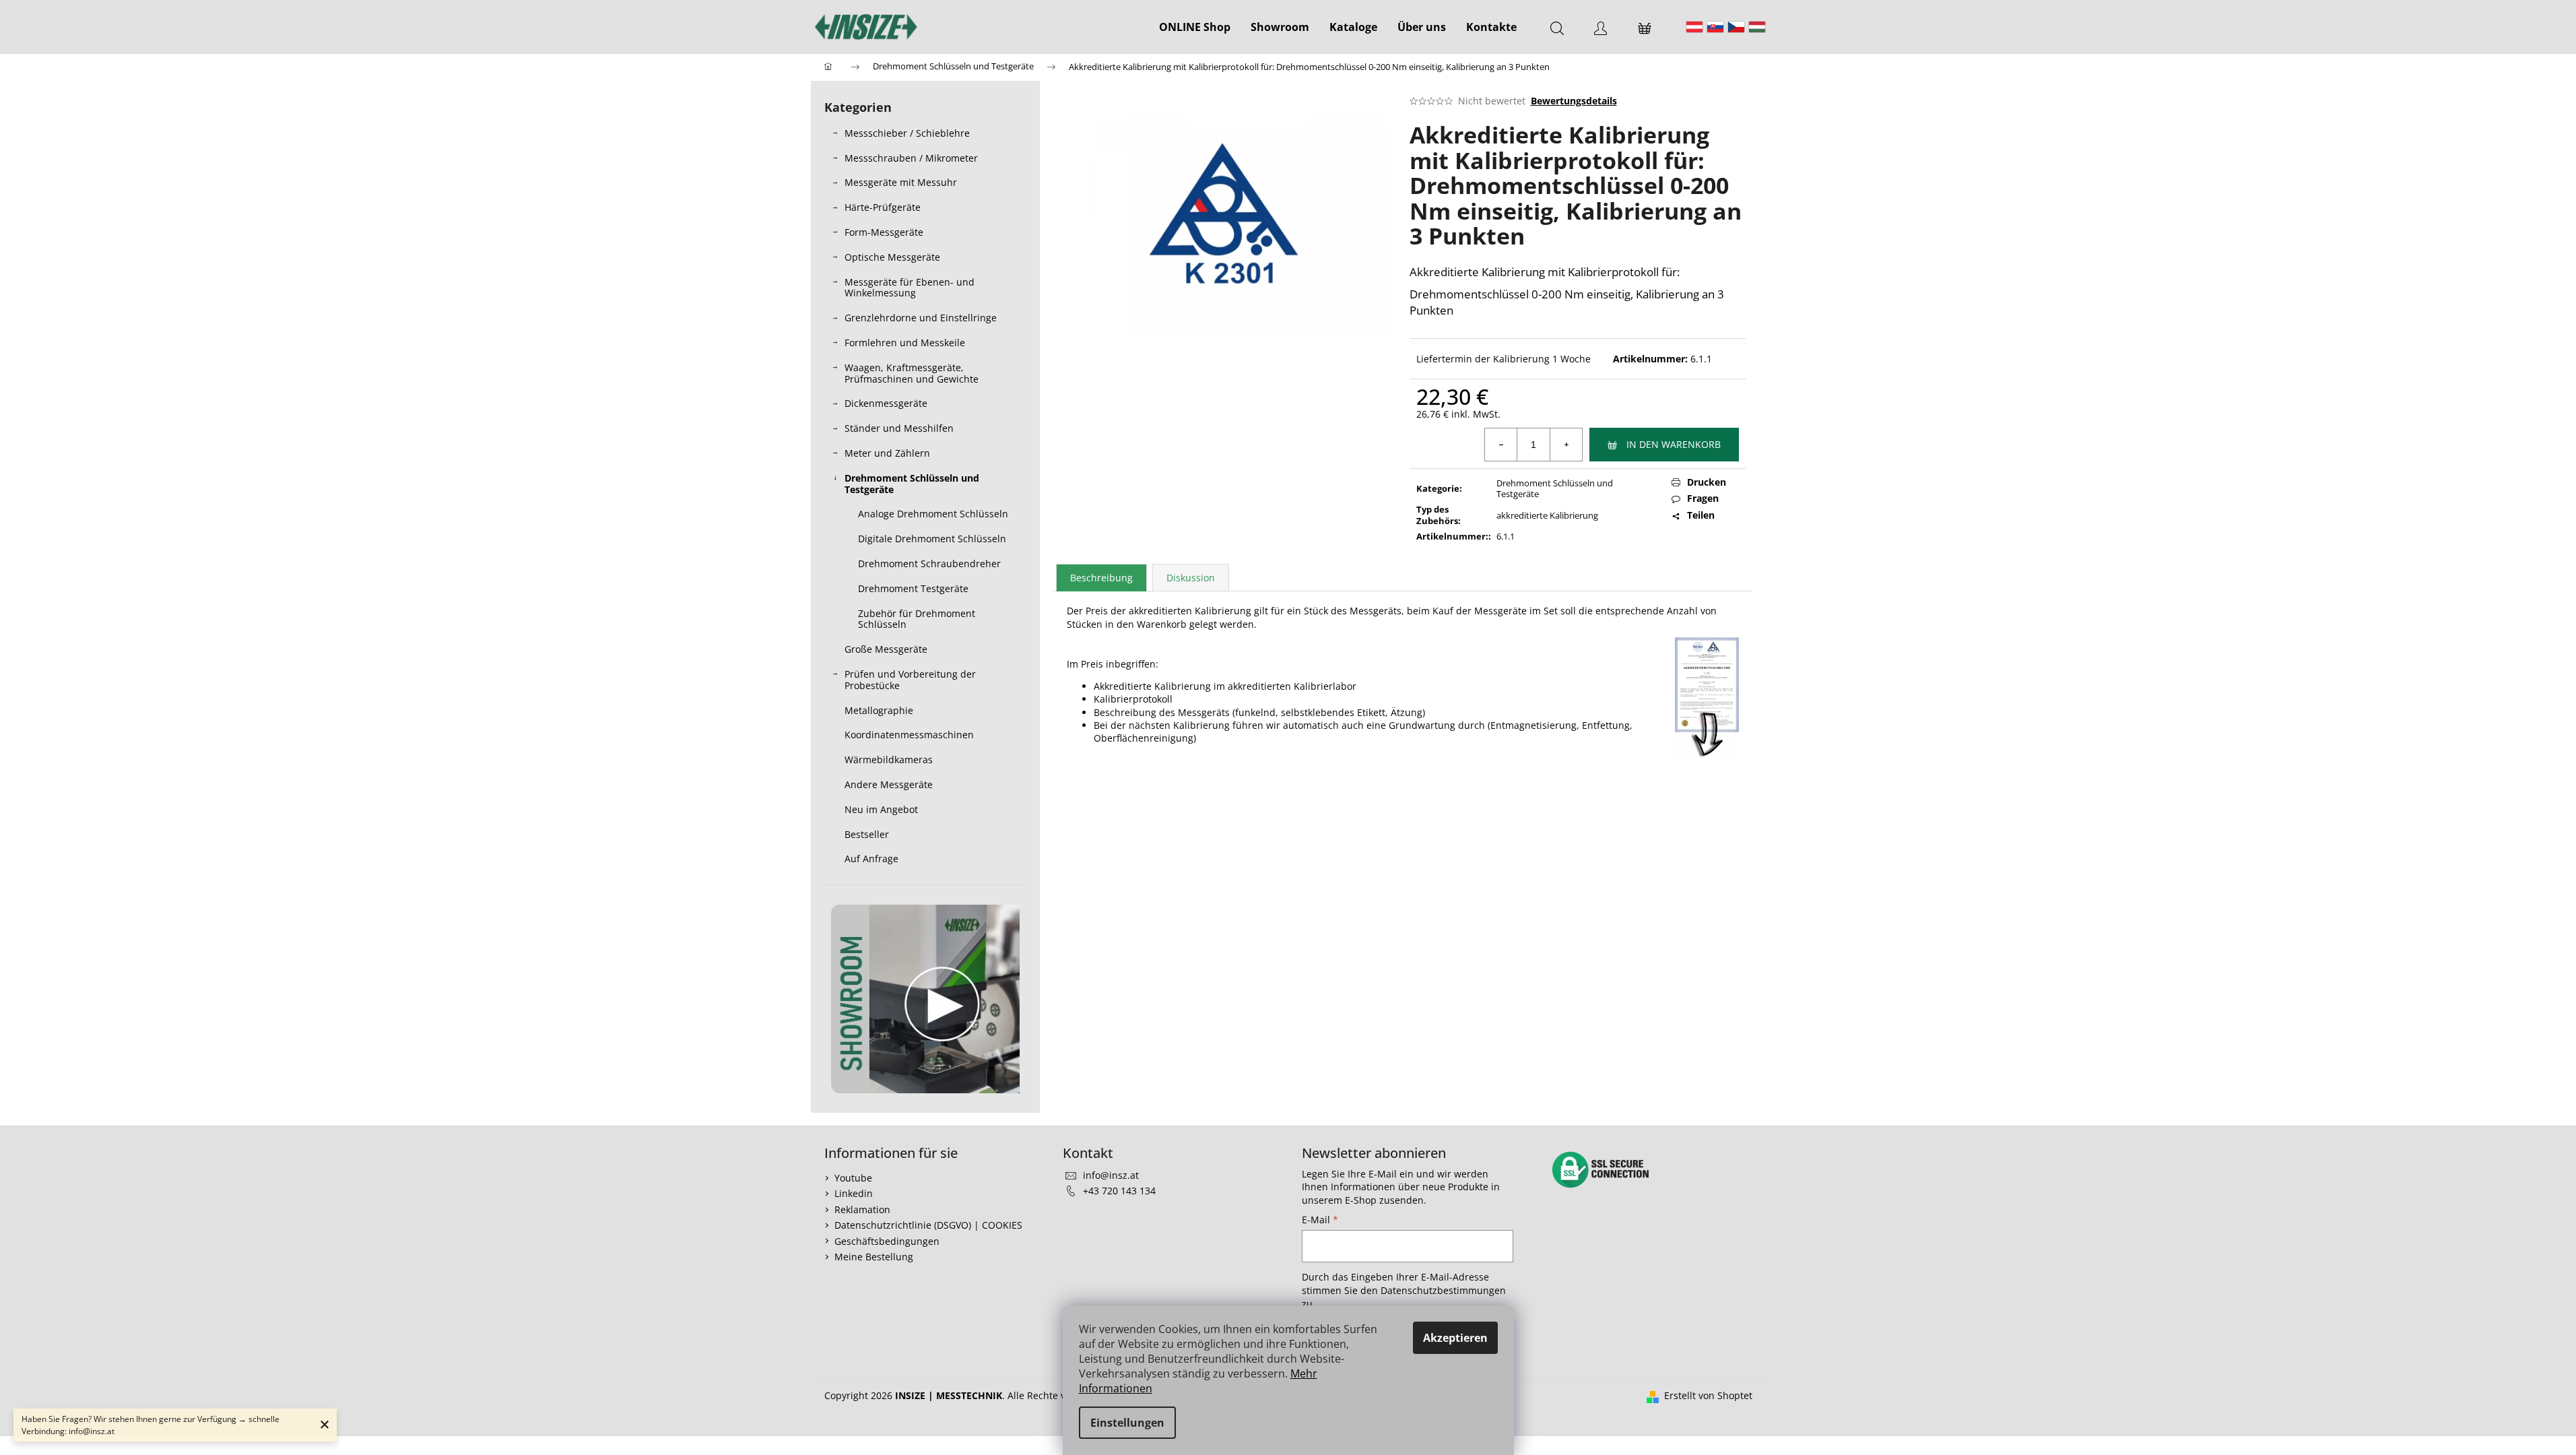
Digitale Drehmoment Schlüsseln (932, 539)
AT (1694, 27)
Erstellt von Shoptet (1708, 1395)
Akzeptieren (1455, 1338)
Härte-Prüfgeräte (883, 207)
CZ (1736, 27)
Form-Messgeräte (884, 232)
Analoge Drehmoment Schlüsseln (933, 514)
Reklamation (862, 1209)
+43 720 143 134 (1119, 1191)
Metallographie (879, 710)
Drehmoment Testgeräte (913, 588)
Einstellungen (1127, 1423)
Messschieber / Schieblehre (907, 133)
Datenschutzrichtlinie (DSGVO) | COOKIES (928, 1225)
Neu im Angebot (881, 809)
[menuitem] (1195, 27)
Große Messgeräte (886, 649)
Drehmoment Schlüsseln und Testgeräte (912, 484)
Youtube (853, 1178)
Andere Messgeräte (889, 784)
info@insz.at (1111, 1175)
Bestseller (867, 834)
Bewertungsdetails (1574, 101)
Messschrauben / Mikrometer (911, 158)
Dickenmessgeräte (886, 403)
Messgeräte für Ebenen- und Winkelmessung (910, 288)
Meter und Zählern (887, 453)
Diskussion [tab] (1191, 578)
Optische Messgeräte (892, 257)
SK (1715, 27)
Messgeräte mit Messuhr (901, 182)
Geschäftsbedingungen (887, 1241)
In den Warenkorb (1674, 444)
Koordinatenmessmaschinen (909, 735)
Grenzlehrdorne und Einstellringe (921, 318)
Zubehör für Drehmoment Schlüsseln (917, 619)
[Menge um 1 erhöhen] (1566, 445)
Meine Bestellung (874, 1257)
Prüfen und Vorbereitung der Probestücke (910, 680)
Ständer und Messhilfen (899, 428)
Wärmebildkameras (889, 759)
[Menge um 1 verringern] (1501, 445)
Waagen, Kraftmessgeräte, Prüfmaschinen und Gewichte (912, 373)
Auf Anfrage (871, 859)
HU (1757, 27)
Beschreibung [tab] (1101, 578)
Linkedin (854, 1193)
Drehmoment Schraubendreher (929, 563)
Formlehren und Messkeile (905, 343)
